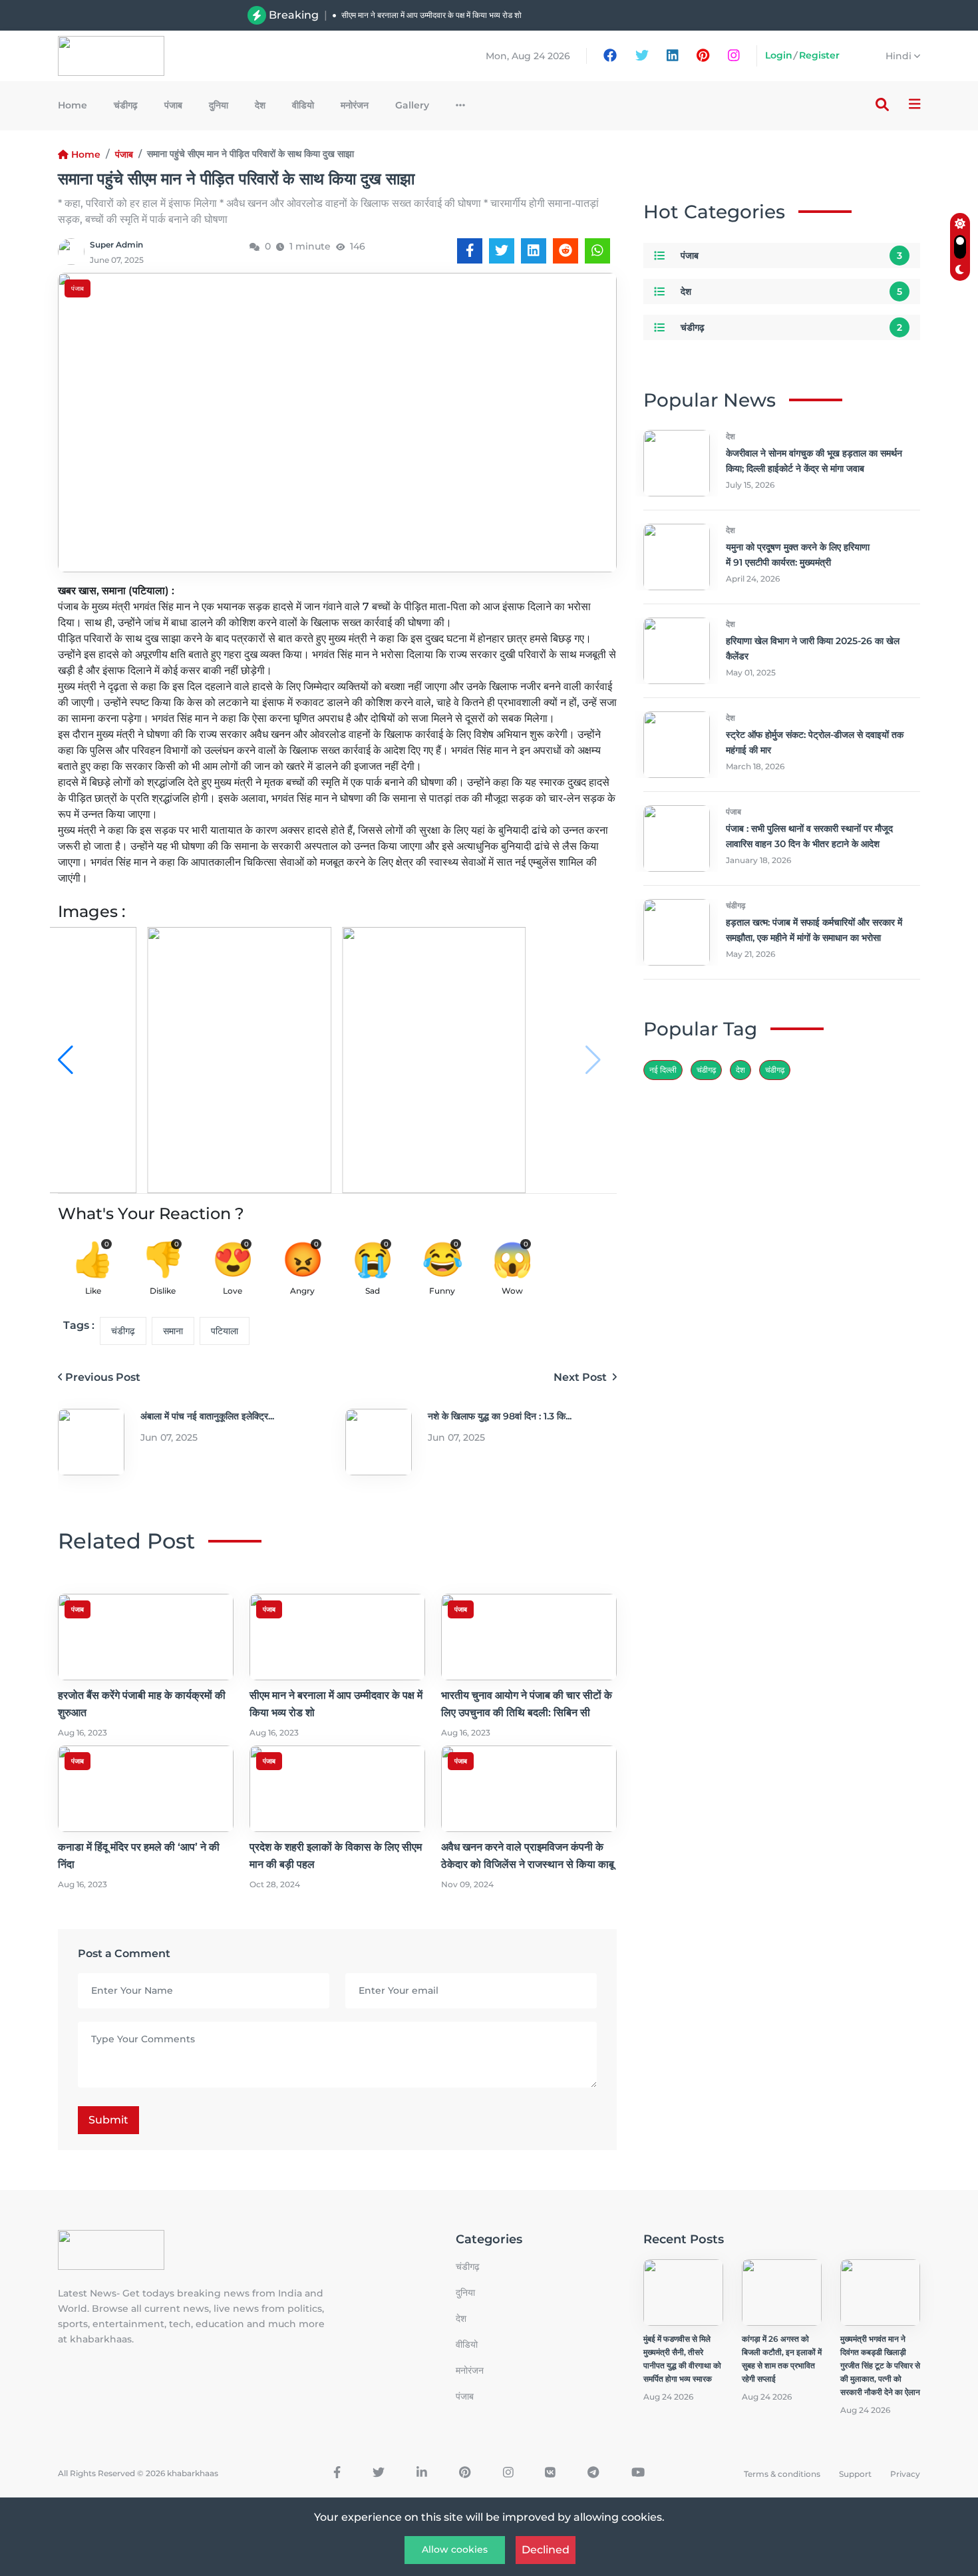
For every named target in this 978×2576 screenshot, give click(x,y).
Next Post (581, 1377)
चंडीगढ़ (126, 105)
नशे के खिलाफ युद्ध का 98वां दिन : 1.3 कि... (500, 1416)
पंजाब (173, 105)
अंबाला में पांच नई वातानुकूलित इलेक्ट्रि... (207, 1416)
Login (779, 55)
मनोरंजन (355, 105)
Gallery (412, 105)
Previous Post (103, 1377)
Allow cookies (455, 2549)
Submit (108, 2120)
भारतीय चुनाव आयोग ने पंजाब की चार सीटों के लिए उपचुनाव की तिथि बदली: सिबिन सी (462, 22)
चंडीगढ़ (775, 1070)
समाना (173, 1331)
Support (855, 2474)
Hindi (900, 56)
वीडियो (303, 105)
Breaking (294, 15)
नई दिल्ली (663, 1070)
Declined (546, 2550)
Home (73, 105)
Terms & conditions (782, 2474)
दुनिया (219, 105)
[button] (593, 1060)
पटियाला (225, 1331)
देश (260, 105)
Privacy (905, 2474)
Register (819, 55)
